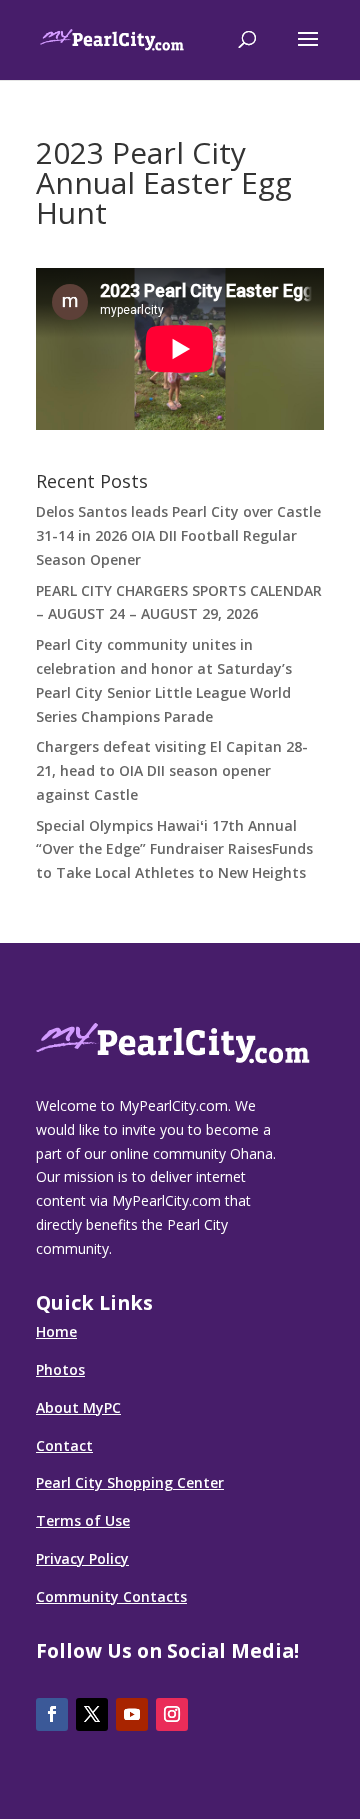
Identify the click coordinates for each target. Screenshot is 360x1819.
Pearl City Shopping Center (130, 1482)
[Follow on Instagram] (172, 1714)
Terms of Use (83, 1520)
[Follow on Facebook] (52, 1714)
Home (56, 1331)
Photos (60, 1369)
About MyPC (78, 1407)
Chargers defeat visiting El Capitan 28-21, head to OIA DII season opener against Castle (172, 770)
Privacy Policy (82, 1558)
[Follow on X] (92, 1714)
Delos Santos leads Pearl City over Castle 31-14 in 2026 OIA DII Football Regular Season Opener (178, 535)
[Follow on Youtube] (132, 1714)
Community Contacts (111, 1596)
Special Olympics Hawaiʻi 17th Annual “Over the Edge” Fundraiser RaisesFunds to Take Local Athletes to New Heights (174, 849)
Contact (64, 1445)
